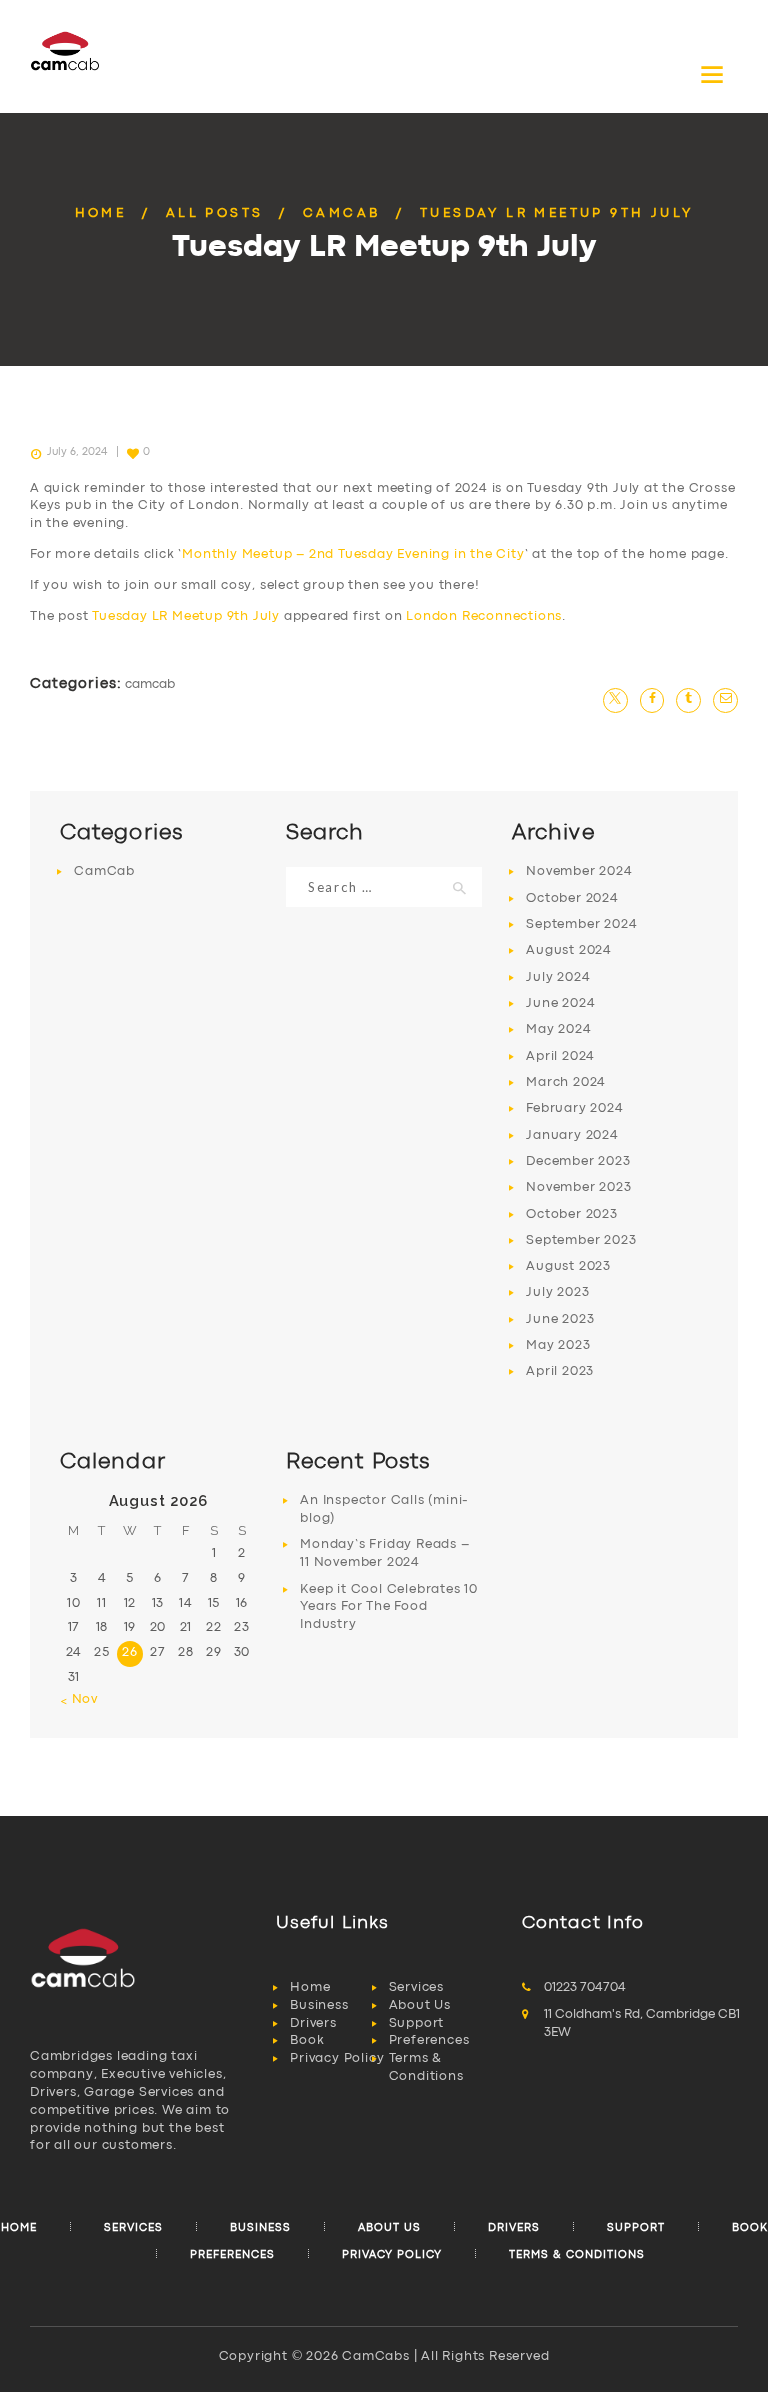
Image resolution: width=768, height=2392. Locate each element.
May (558, 1029)
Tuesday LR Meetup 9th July (186, 616)
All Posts (215, 213)
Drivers (313, 2023)
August (569, 950)
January (572, 1135)
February (574, 1108)
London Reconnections (484, 616)
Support (417, 2023)
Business (319, 2005)
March (566, 1082)
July (558, 977)
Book (307, 2040)
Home (101, 213)
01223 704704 (585, 1987)
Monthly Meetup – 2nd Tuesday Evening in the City (353, 554)
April (560, 1056)
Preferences (429, 2040)
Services (416, 1987)
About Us (420, 2005)
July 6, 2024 (77, 452)
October (572, 898)
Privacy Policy (337, 2058)
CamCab (341, 213)
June (560, 1003)
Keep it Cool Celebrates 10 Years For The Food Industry (389, 1607)
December (578, 1161)
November (579, 871)
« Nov (79, 1699)
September (581, 924)
